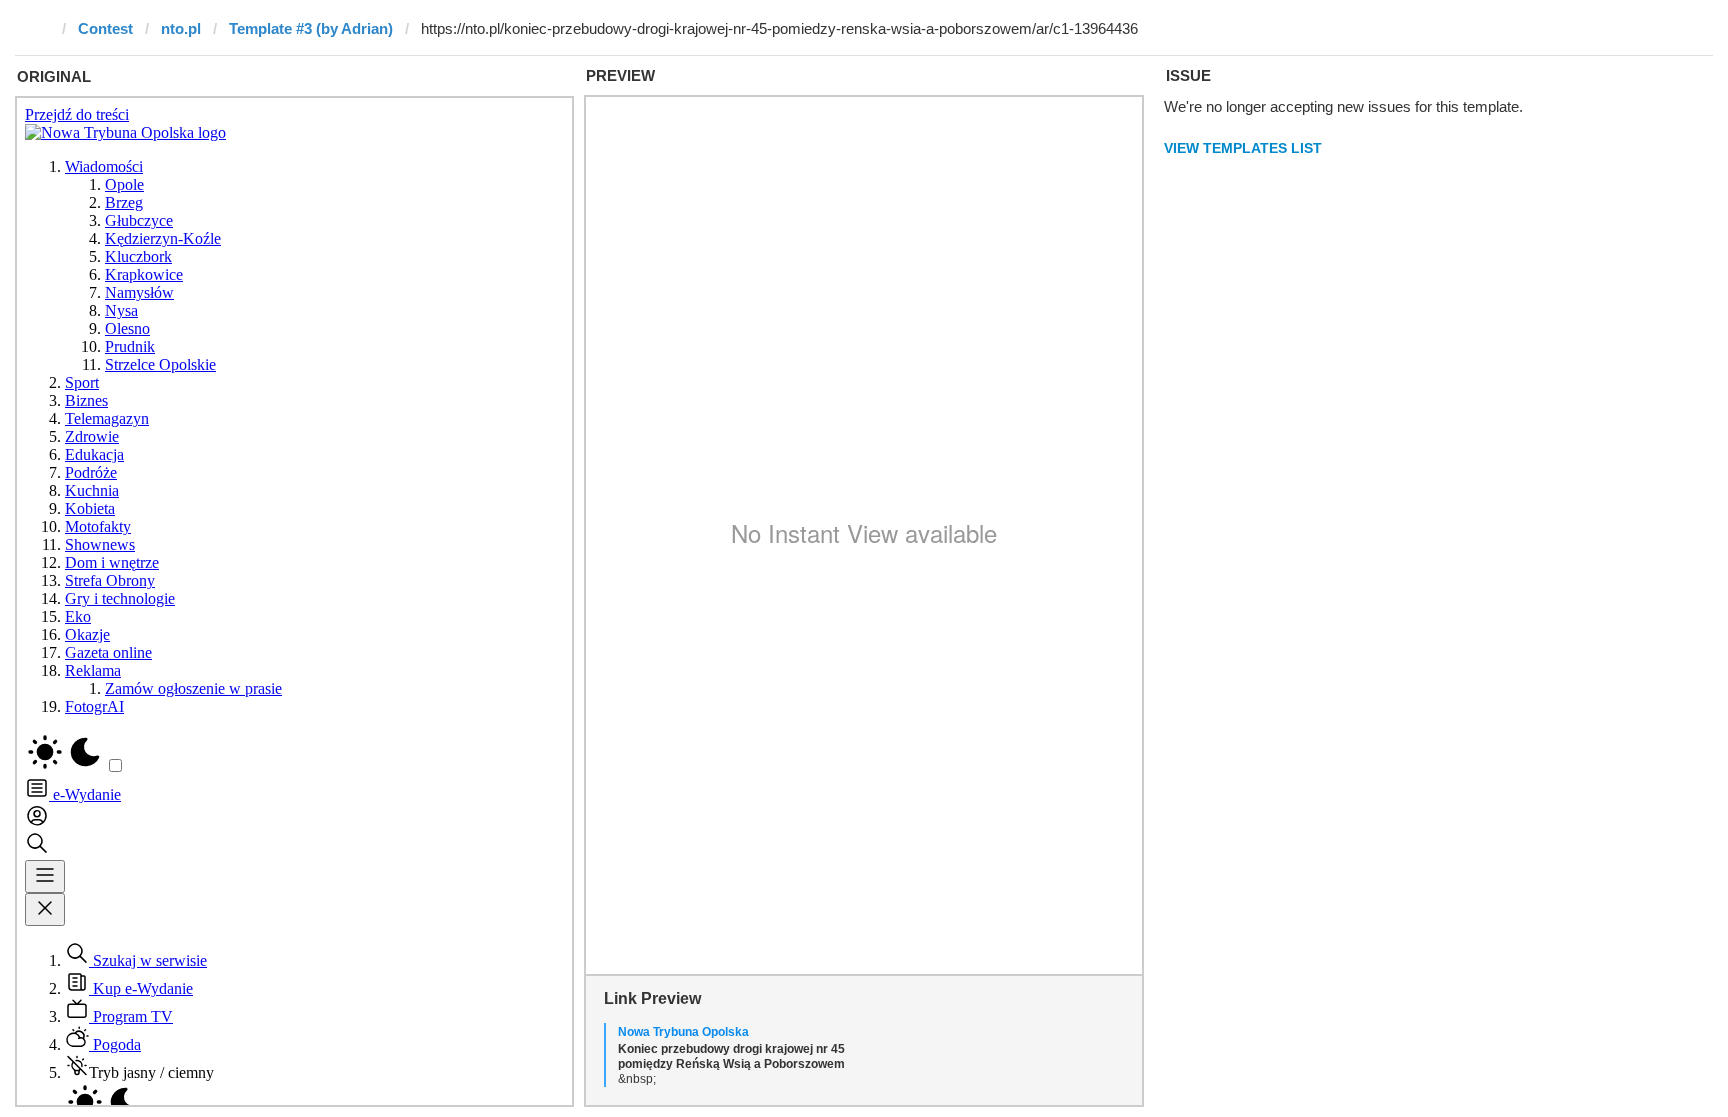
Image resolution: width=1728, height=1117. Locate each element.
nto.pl (181, 28)
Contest (105, 28)
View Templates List (1243, 148)
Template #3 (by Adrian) (311, 28)
